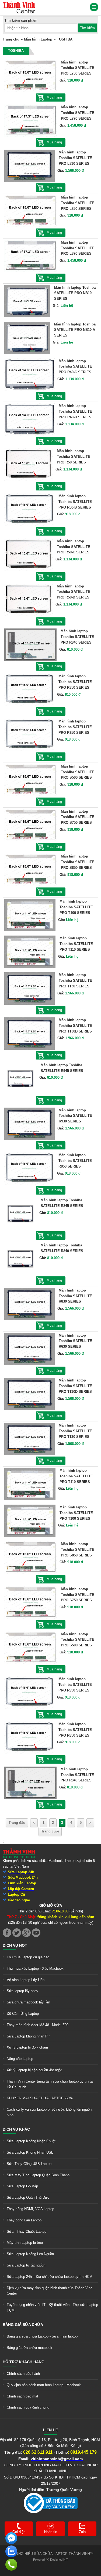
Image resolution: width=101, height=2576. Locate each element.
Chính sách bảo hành (23, 2374)
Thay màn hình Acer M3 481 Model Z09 (38, 2025)
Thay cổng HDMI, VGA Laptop (30, 2209)
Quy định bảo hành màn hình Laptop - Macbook (44, 2385)
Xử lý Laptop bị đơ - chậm (27, 2047)
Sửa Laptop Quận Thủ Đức (28, 2197)
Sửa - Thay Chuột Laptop (27, 2232)
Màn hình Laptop (38, 39)
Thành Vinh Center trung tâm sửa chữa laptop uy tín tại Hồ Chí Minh (50, 2084)
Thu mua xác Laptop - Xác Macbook (35, 1968)
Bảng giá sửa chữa (23, 2325)
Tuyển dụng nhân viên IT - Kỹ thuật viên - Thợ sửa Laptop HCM (52, 2308)
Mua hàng (54, 97)
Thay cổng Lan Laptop (24, 2220)
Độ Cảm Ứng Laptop (23, 2014)
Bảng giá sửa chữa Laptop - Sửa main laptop (42, 2336)
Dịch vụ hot (15, 1945)
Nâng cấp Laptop (20, 2059)
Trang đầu (17, 1823)
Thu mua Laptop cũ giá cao (28, 1957)
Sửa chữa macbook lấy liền (28, 2002)
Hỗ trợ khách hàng (24, 2362)
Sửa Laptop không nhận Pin (29, 2036)
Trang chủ (11, 39)
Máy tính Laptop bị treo (25, 2243)
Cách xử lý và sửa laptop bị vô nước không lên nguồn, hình (50, 2112)
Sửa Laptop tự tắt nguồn (26, 2265)
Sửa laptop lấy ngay (22, 1991)
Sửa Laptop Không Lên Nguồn (30, 2254)
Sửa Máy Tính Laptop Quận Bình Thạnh (38, 2175)
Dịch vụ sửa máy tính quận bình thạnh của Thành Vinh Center (50, 2291)
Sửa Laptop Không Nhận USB (30, 2152)
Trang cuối (50, 1831)
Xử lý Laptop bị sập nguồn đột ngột (34, 2070)
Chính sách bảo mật (22, 2396)
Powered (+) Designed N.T (51, 2560)
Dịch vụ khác (16, 2129)
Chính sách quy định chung (28, 2407)
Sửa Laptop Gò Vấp (22, 2186)
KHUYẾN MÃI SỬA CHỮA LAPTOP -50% (40, 2098)
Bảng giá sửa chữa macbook (29, 2348)
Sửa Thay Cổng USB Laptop (29, 2164)
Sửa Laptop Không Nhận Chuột (31, 2141)
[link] (19, 4)
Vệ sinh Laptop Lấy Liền (26, 1980)
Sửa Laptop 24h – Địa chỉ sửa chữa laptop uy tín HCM (50, 2277)
